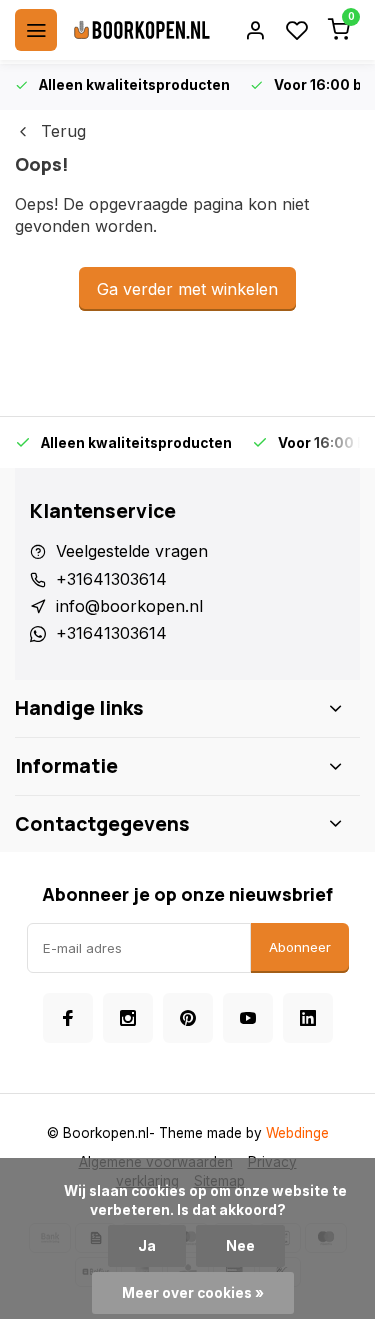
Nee (240, 1246)
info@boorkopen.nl (129, 606)
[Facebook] (68, 1018)
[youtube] (248, 1018)
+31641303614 (111, 579)
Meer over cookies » (193, 1293)
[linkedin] (308, 1018)
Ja (147, 1246)
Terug (63, 131)
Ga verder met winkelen (187, 289)
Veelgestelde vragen (132, 551)
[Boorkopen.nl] (142, 30)
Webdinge (297, 1133)
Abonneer (300, 947)
